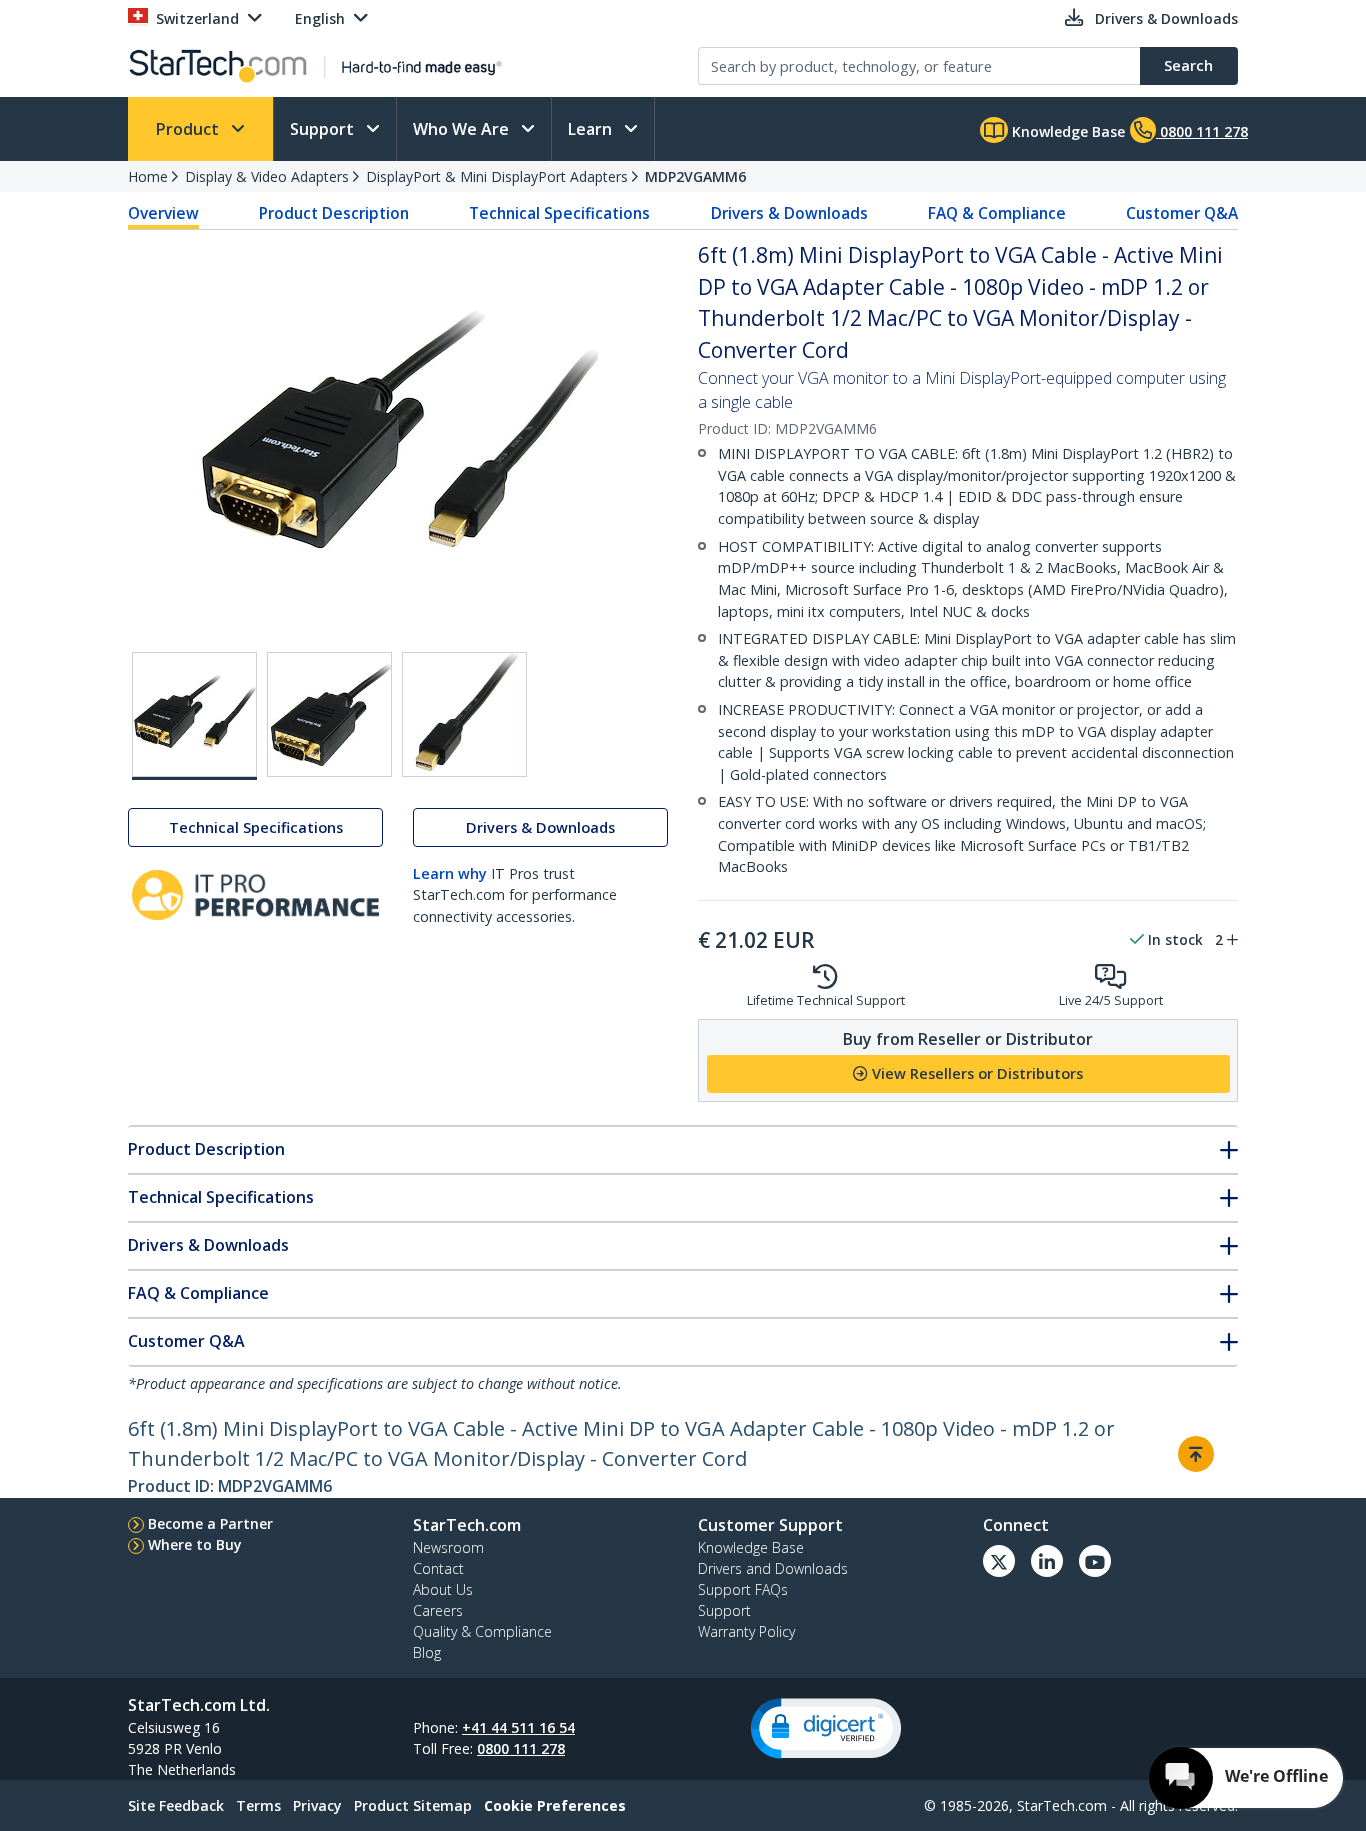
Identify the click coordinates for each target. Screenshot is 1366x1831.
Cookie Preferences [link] (555, 1805)
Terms (258, 1805)
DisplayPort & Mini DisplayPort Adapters (497, 176)
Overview (163, 213)
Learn (592, 129)
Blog (427, 1652)
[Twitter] (999, 1561)
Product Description (334, 213)
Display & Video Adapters (267, 176)
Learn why (450, 873)
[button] (826, 1728)
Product (189, 129)
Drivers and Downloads (773, 1568)
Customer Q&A (1182, 213)
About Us (443, 1589)
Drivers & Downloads (789, 213)
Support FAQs (743, 1589)
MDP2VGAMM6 (695, 176)
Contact (438, 1568)
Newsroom (448, 1547)
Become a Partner (210, 1523)
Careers (438, 1610)
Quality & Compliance (482, 1631)
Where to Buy (195, 1544)
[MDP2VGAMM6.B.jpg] (329, 714)
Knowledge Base (1066, 131)
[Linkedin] (1047, 1561)
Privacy (317, 1805)
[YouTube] (1095, 1561)
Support (324, 129)
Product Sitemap (413, 1805)
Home (148, 176)
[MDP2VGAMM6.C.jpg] (464, 714)
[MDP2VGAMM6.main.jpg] (194, 716)
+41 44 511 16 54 (518, 1727)
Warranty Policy (746, 1631)
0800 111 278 (521, 1748)
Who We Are (463, 129)
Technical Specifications (559, 213)
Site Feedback (176, 1805)
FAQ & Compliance (997, 213)
